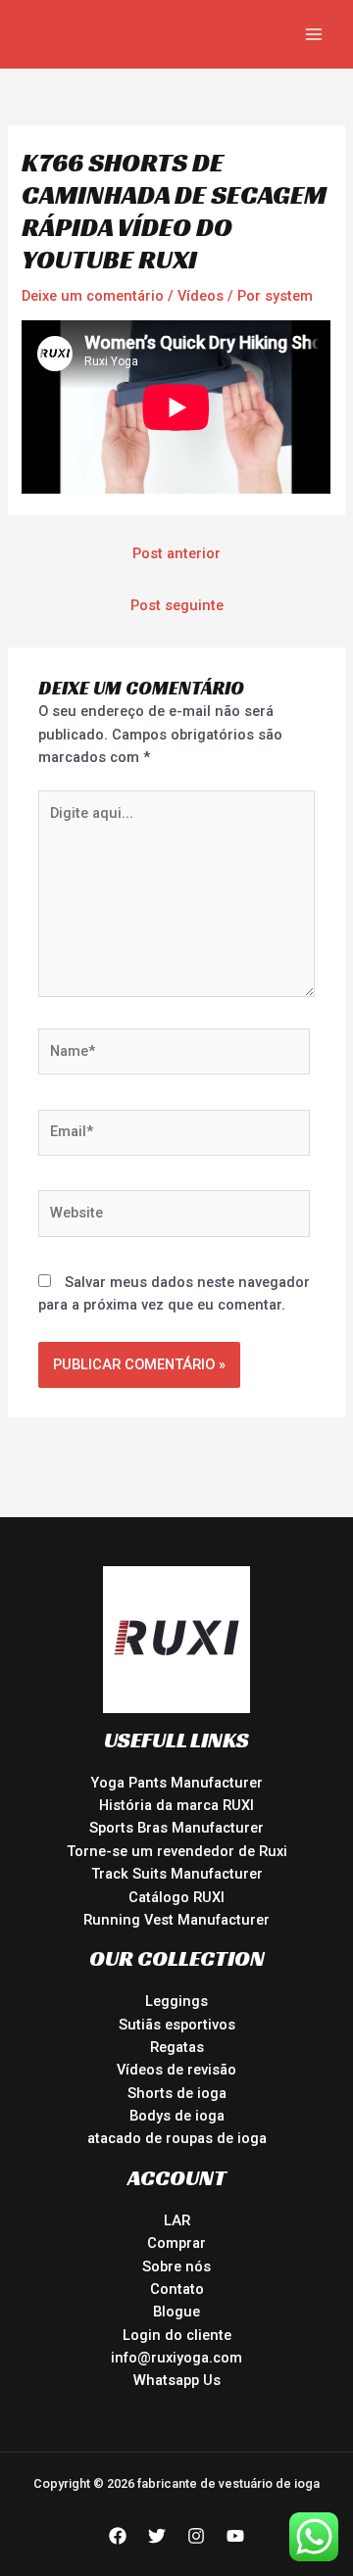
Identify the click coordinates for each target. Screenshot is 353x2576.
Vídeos (201, 296)
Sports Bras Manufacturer (176, 1828)
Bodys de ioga (177, 2116)
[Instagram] (196, 2536)
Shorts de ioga (177, 2093)
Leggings (176, 2001)
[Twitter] (157, 2536)
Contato (177, 2289)
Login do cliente (177, 2335)
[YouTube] (235, 2536)
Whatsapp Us (177, 2380)
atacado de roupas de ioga (177, 2138)
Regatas (177, 2047)
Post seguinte (177, 605)
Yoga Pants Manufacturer (176, 1783)
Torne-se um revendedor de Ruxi (177, 1851)
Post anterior (176, 553)
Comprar (176, 2243)
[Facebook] (118, 2536)
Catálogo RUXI (176, 1897)
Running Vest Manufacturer (176, 1920)
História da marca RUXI (176, 1805)
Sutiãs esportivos (177, 2025)
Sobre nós (176, 2266)
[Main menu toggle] (314, 34)
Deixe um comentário (93, 296)
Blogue (176, 2312)
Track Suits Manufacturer (177, 1874)
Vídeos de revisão (176, 2070)
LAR (177, 2220)
